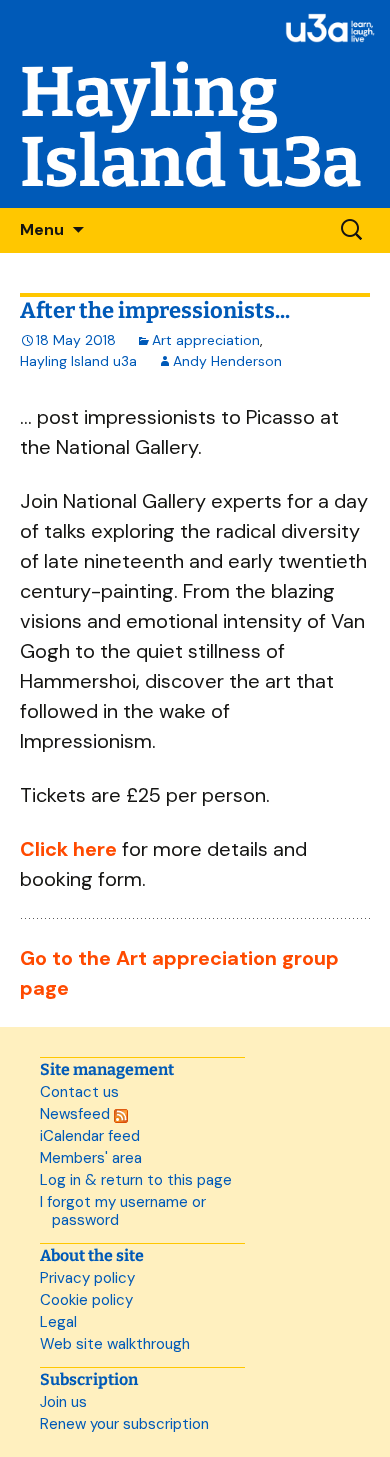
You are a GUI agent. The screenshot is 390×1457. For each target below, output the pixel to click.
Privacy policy (87, 1278)
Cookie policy (86, 1300)
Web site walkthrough (115, 1344)
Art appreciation (206, 340)
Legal (58, 1322)
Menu (42, 229)
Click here (68, 849)
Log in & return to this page (136, 1180)
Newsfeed (77, 1114)
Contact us (79, 1092)
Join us (63, 1402)
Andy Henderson (227, 361)
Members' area (91, 1158)
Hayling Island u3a (78, 361)
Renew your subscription (124, 1424)
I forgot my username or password (123, 1211)
